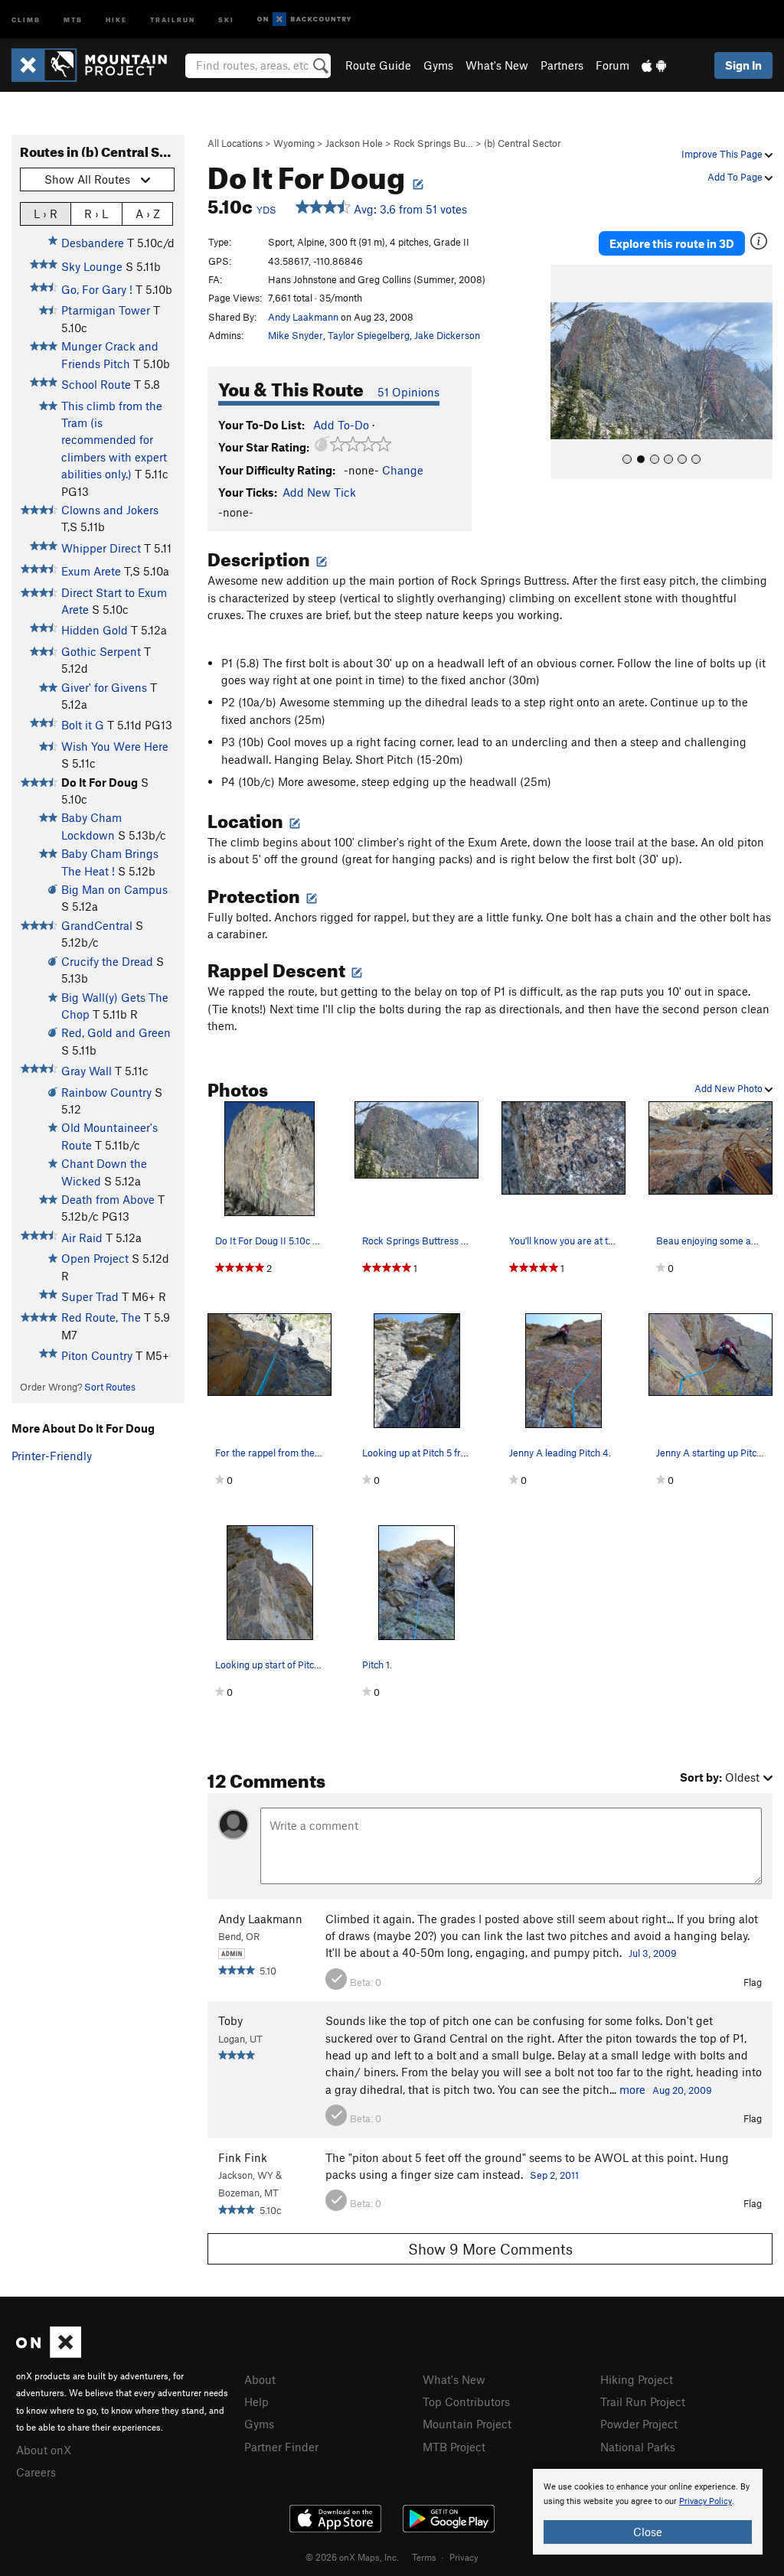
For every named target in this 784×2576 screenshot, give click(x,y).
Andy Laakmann (303, 317)
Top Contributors (466, 2402)
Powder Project (639, 2424)
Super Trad (90, 1296)
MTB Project (454, 2447)
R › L (96, 214)
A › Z (148, 214)
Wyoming (294, 143)
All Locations (235, 143)
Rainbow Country (106, 1092)
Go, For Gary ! (97, 289)
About (260, 2379)
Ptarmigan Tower (106, 310)
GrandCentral (97, 925)
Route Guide (378, 65)
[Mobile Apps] (654, 65)
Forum (612, 65)
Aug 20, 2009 (682, 2090)
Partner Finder (281, 2447)
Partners (562, 65)
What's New (497, 65)
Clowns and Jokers (110, 510)
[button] (566, 372)
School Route (96, 384)
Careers (36, 2472)
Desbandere (93, 243)
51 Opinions (408, 392)
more (632, 2089)
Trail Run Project (643, 2402)
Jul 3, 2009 (653, 1953)
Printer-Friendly (52, 1456)
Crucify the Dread (107, 961)
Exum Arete (91, 571)
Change (403, 470)
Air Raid (82, 1237)
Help (256, 2402)
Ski (226, 19)
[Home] (97, 65)
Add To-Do (341, 425)
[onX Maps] (49, 2353)
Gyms (438, 65)
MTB (73, 19)
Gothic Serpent (101, 651)
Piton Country (97, 1355)
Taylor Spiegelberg (369, 335)
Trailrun (173, 19)
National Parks (638, 2447)
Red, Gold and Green (116, 1032)
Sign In (743, 65)
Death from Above (108, 1199)
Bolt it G (83, 725)
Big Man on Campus (114, 889)
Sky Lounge (92, 266)
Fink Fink (243, 2157)
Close (648, 2532)
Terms (424, 2557)
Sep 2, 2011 (554, 2175)
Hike (116, 19)
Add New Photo (730, 1088)
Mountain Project (467, 2424)
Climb (26, 19)
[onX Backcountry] (304, 20)
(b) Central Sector (523, 143)
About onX (44, 2450)
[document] (648, 2512)
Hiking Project (637, 2379)
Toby (230, 2020)
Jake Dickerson (447, 335)
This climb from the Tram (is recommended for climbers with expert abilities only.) (114, 440)
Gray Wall (87, 1071)
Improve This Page (723, 154)
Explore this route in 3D (672, 243)
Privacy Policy (706, 2501)
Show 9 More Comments (490, 2249)
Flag (753, 1982)
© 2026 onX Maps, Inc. (352, 2557)
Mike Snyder (296, 335)
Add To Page (736, 177)
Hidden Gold (95, 630)
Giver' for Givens (104, 687)
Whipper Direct (101, 548)
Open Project (95, 1258)
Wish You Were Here (115, 746)
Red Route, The (101, 1317)
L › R (46, 214)
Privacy (464, 2557)
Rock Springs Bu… (433, 143)
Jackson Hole (354, 143)
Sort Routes (110, 1387)
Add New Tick (319, 492)
